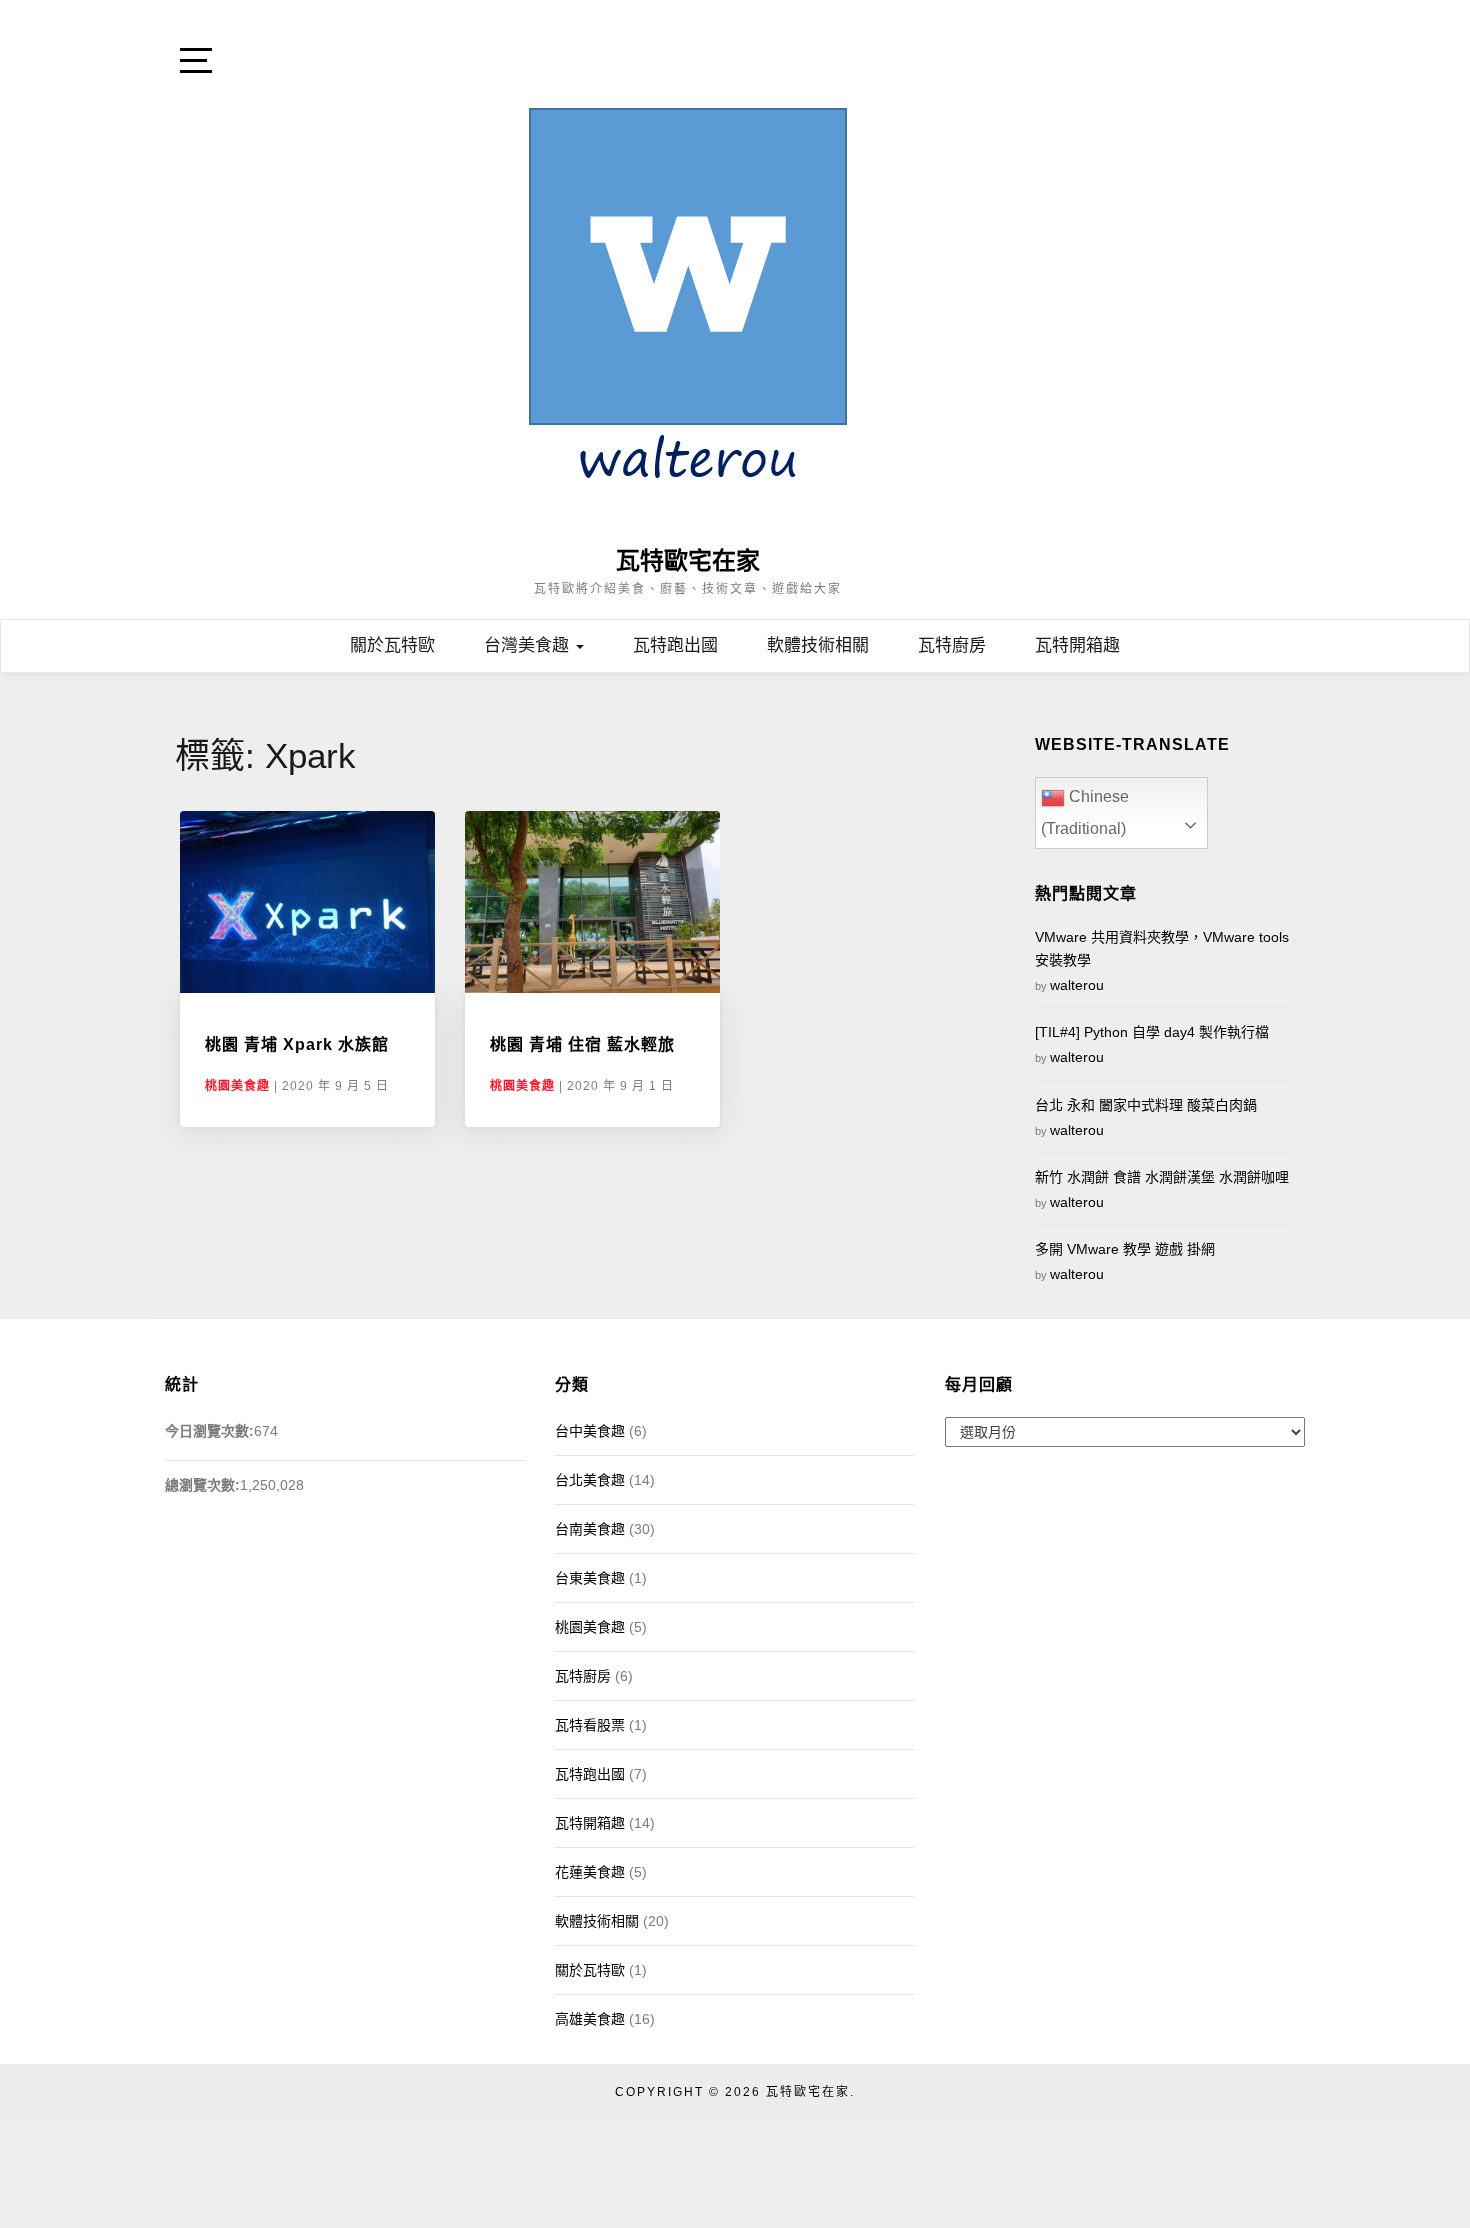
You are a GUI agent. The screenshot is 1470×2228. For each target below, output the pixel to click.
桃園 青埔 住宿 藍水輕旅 (582, 1044)
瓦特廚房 (952, 645)
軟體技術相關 (818, 645)
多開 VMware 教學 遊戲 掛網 (1125, 1249)
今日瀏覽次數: (209, 1431)
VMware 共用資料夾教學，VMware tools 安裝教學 (1162, 948)
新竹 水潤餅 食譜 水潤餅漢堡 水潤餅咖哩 (1162, 1177)
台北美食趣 (590, 1480)
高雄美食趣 (590, 2019)
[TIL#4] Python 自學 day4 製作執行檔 (1152, 1032)
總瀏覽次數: (202, 1485)
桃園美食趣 (237, 1086)
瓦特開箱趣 (1077, 645)
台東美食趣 (590, 1578)
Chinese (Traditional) (1085, 812)
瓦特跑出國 (675, 645)
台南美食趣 (590, 1529)
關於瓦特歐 (392, 645)
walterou (1077, 985)
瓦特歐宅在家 (688, 560)
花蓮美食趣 (590, 1872)
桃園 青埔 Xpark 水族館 (297, 1044)
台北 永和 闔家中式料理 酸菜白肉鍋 (1146, 1105)
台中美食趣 (590, 1431)
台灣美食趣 (529, 645)
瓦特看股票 (590, 1725)
